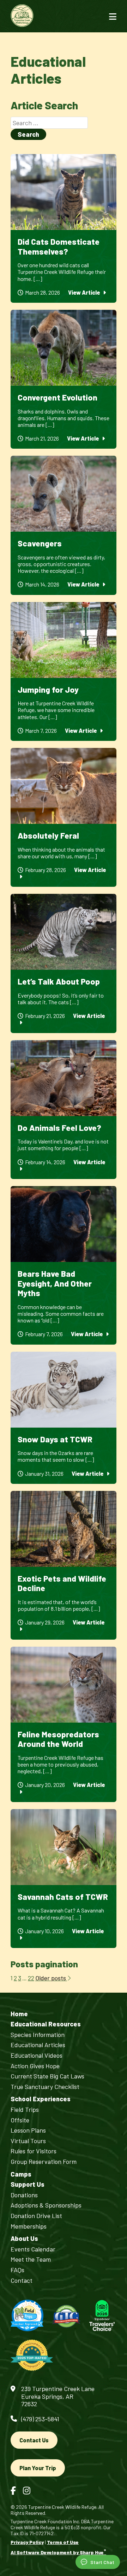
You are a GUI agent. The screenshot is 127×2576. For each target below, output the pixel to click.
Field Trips (25, 2110)
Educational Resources (46, 2024)
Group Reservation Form (44, 2162)
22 (31, 1978)
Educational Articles (38, 2045)
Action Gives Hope (35, 2066)
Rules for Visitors (34, 2151)
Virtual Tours (28, 2141)
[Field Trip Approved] (27, 2316)
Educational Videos (37, 2055)
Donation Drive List (36, 2216)
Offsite (20, 2120)
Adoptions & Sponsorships (46, 2205)
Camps (21, 2174)
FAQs (17, 2270)
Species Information (38, 2035)
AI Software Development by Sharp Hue (58, 2552)
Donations (24, 2195)
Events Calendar (33, 2249)
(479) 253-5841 (40, 2419)
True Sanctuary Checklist (45, 2087)
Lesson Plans (28, 2130)
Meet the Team (31, 2259)
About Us (24, 2239)
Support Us (28, 2184)
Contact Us (34, 2440)
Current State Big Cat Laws (47, 2076)
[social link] (13, 2490)
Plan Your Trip (38, 2468)
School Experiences (41, 2099)
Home (19, 2014)
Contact (22, 2280)
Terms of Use (63, 2542)
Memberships (29, 2226)
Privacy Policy (27, 2542)
